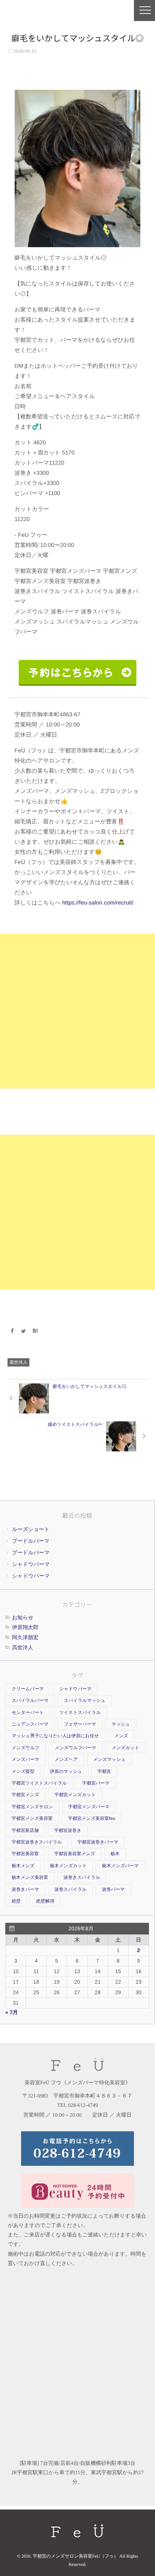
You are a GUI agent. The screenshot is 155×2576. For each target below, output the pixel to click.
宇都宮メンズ (25, 1795)
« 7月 (11, 2012)
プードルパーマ (31, 1541)
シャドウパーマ (31, 1564)
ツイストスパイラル (80, 1712)
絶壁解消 (45, 1901)
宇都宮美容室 (25, 1854)
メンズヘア (66, 1759)
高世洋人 (18, 1362)
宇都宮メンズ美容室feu (92, 1818)
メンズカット (126, 1748)
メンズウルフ (26, 1748)
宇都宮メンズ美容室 (32, 1818)
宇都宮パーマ (96, 1783)
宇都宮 (104, 1771)
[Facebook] (12, 1331)
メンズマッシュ (109, 1759)
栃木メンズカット (68, 1866)
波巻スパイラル (71, 1889)
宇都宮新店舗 (25, 1830)
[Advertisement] (77, 1011)
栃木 (115, 1854)
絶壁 (16, 1901)
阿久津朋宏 (25, 1637)
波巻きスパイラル (82, 1877)
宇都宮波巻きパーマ (98, 1842)
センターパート (28, 1712)
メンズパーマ (25, 1759)
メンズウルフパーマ (76, 1748)
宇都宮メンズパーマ (89, 1807)
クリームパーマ (28, 1689)
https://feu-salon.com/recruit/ (98, 903)
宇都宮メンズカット (75, 1795)
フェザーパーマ (80, 1724)
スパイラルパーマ (30, 1700)
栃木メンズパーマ (120, 1866)
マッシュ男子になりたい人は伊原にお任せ (55, 1736)
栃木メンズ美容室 (30, 1877)
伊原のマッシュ (66, 1771)
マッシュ (121, 1724)
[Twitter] (24, 1331)
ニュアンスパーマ (30, 1724)
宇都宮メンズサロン (32, 1807)
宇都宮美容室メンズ (75, 1854)
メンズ (121, 1736)
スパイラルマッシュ (85, 1700)
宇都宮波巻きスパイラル (37, 1842)
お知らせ (23, 1617)
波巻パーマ (113, 1889)
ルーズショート (31, 1529)
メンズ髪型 (23, 1771)
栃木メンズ (23, 1866)
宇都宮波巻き (68, 1830)
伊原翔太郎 (25, 1627)
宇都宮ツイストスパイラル (39, 1783)
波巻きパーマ (25, 1889)
